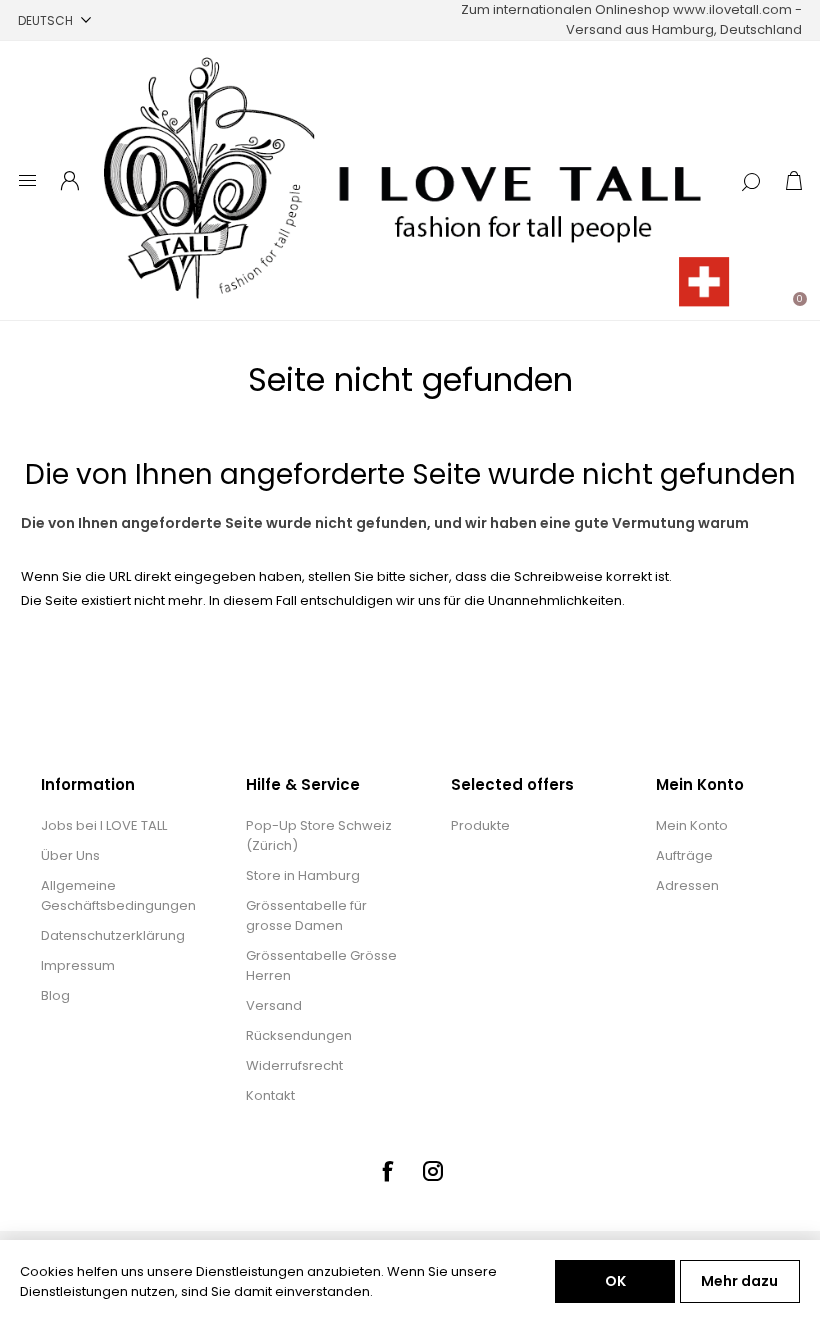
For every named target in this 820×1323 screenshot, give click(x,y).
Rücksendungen (299, 1035)
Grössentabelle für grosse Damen (306, 915)
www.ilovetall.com (732, 9)
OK (615, 1281)
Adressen (687, 885)
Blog (55, 995)
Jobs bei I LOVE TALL (104, 825)
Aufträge (684, 855)
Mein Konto (692, 825)
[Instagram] (433, 1171)
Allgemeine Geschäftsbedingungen (118, 895)
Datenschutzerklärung (113, 935)
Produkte (480, 825)
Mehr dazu (739, 1281)
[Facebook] (387, 1171)
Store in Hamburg (303, 875)
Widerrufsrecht (294, 1065)
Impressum (78, 965)
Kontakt (270, 1095)
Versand (274, 1005)
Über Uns (70, 855)
